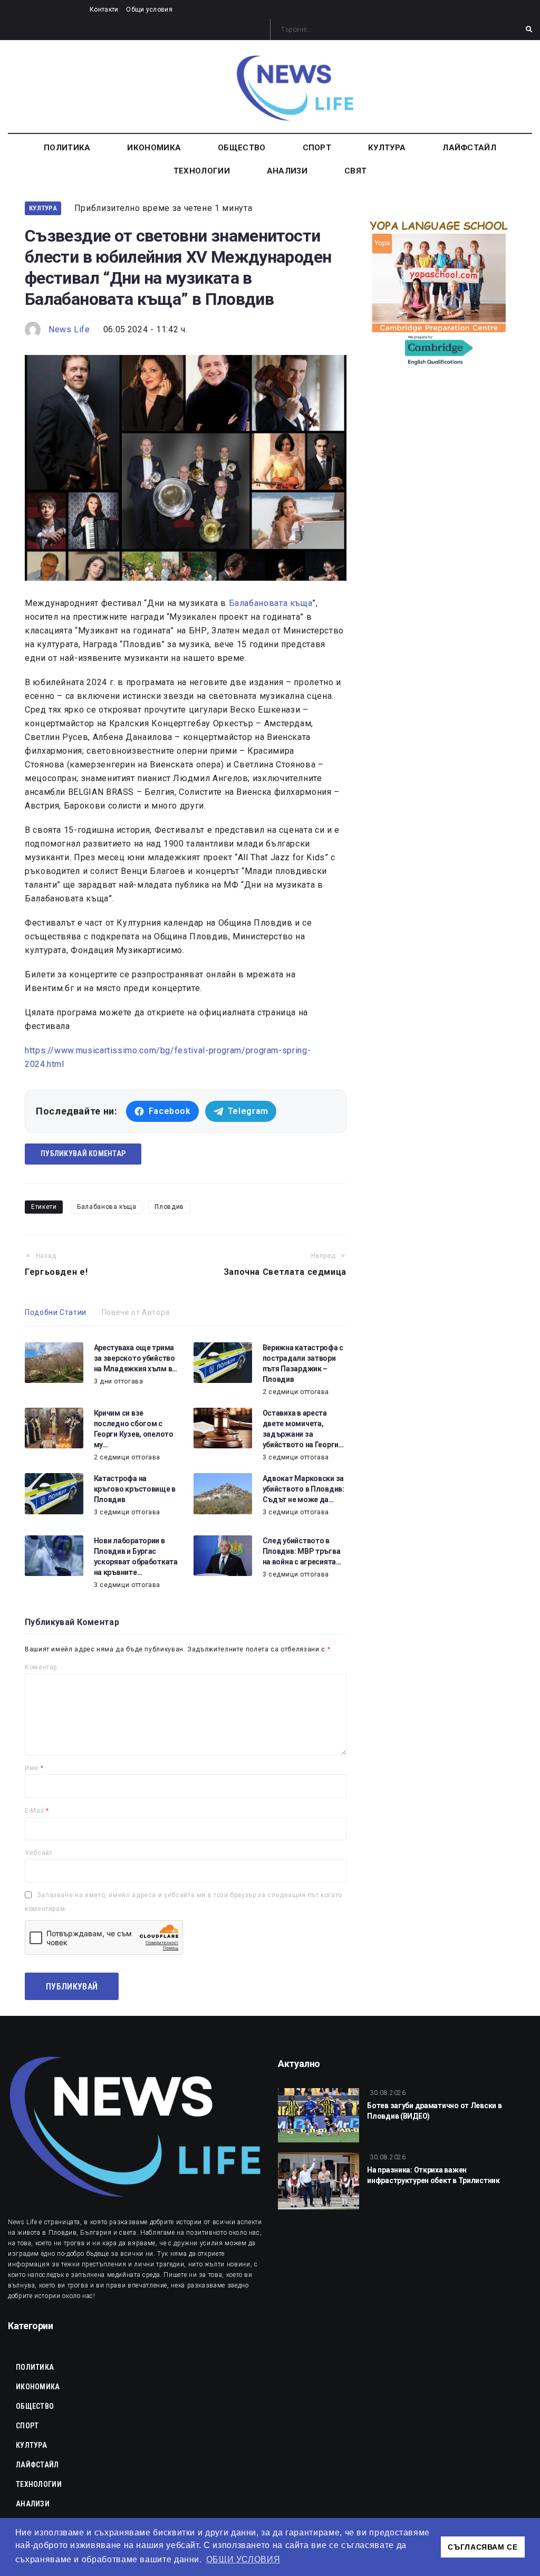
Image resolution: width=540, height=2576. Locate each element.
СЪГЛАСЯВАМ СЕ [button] (483, 2547)
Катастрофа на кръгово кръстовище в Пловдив (135, 1489)
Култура (43, 208)
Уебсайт (38, 1853)
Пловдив (169, 1207)
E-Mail (37, 1811)
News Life (69, 329)
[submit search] (529, 30)
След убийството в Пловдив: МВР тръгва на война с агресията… (302, 1551)
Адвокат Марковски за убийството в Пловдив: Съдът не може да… (303, 1489)
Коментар (41, 1667)
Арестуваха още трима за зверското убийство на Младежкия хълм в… (136, 1358)
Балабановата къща (271, 603)
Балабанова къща (107, 1207)
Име (34, 1768)
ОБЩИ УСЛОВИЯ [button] (243, 2559)
